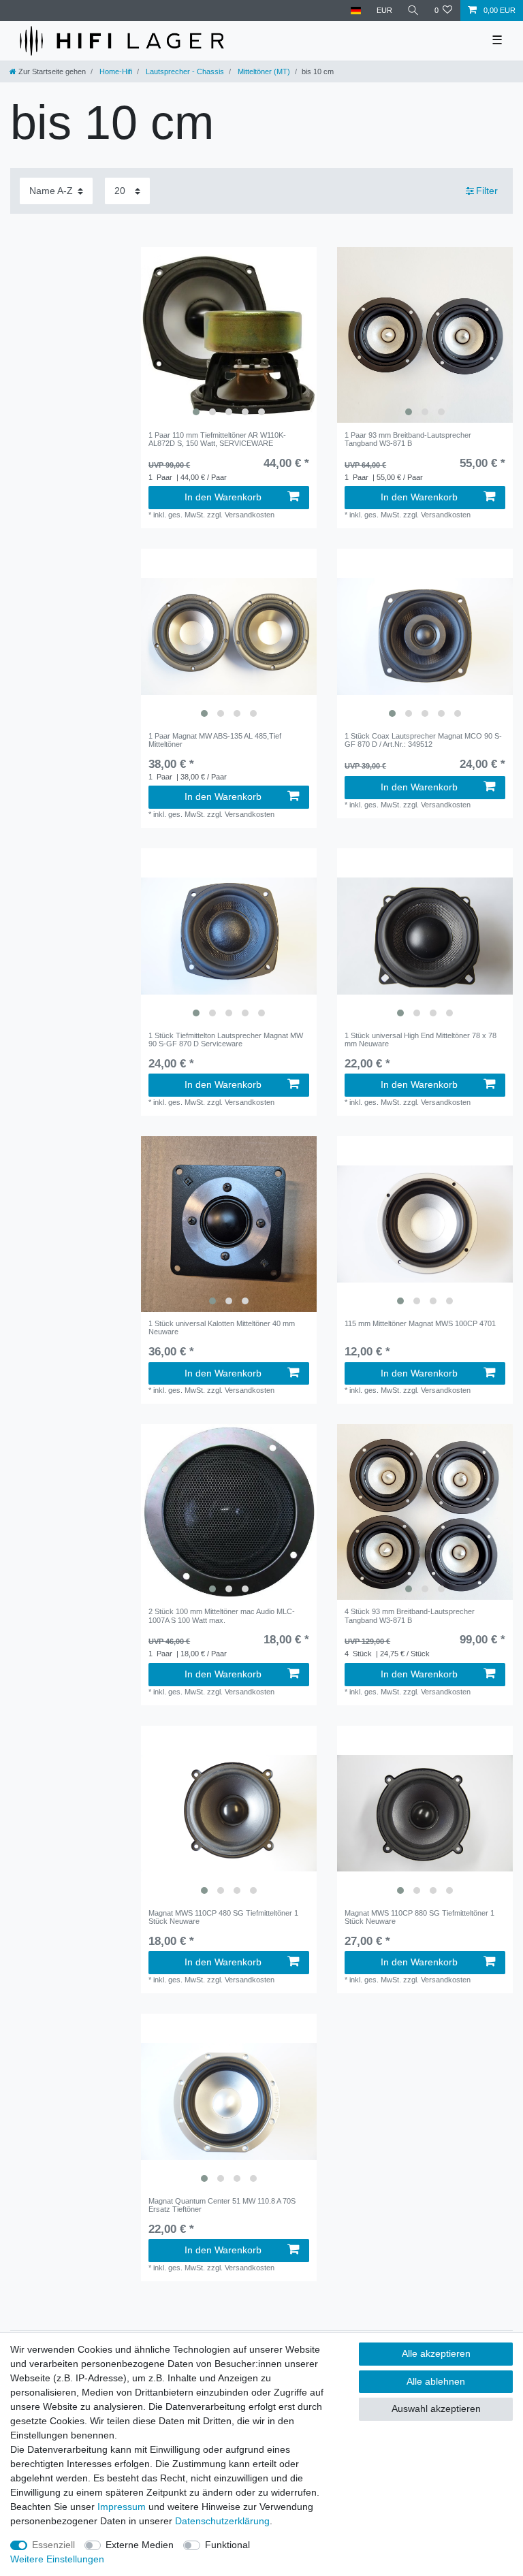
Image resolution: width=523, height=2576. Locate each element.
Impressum (122, 2507)
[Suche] (413, 11)
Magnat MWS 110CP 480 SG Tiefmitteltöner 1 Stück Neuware (223, 1917)
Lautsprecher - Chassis (184, 71)
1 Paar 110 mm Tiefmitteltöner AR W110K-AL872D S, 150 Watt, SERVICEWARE (217, 439)
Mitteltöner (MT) (263, 71)
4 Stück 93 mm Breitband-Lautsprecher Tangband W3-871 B (410, 1615)
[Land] (356, 11)
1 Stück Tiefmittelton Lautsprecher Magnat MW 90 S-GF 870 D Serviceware (226, 1040)
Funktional (227, 2545)
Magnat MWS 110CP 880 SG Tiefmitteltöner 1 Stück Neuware (419, 1917)
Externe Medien (140, 2545)
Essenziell (53, 2545)
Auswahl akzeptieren (436, 2409)
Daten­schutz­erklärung (222, 2521)
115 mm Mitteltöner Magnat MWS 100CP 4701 (420, 1323)
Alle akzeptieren (436, 2353)
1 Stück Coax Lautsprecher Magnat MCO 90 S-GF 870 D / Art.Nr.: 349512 (423, 740)
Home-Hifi (115, 71)
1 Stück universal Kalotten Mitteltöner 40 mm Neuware (222, 1327)
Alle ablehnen (436, 2381)
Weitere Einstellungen (57, 2559)
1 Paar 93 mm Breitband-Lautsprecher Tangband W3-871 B (408, 439)
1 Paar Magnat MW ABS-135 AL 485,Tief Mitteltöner (215, 740)
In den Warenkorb (223, 497)
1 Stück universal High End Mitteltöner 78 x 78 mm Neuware (421, 1040)
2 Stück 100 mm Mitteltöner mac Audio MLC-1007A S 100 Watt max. (222, 1615)
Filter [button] (487, 191)
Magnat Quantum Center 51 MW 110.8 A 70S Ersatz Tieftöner (222, 2205)
